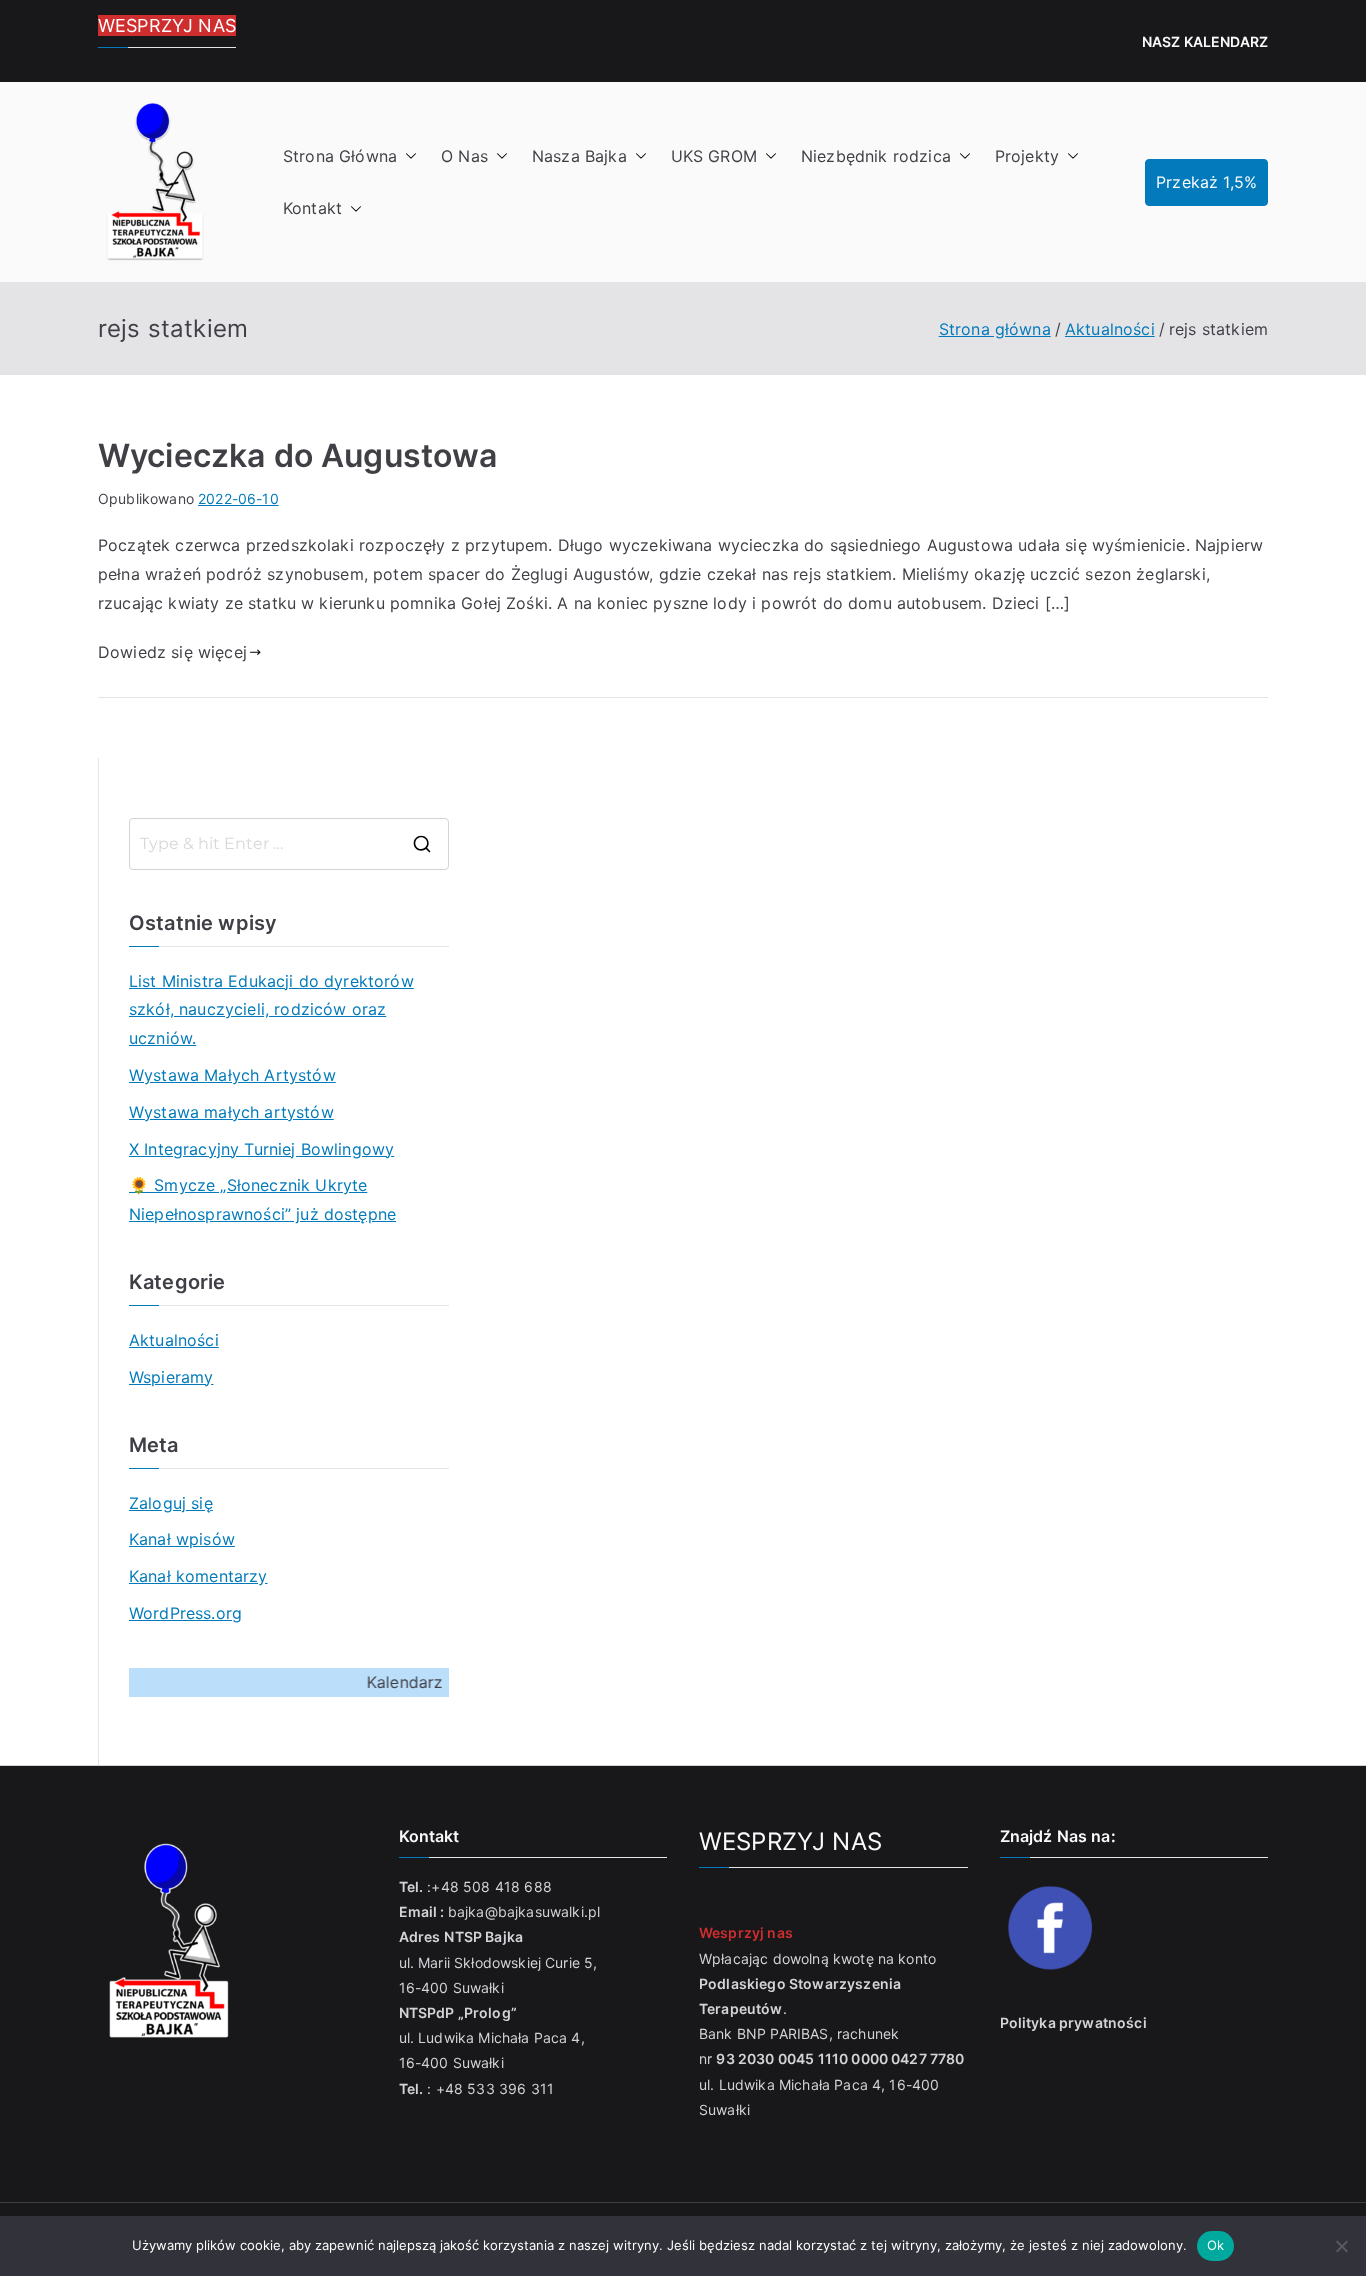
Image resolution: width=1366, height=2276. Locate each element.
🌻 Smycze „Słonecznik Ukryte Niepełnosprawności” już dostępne (262, 1199)
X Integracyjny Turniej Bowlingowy (261, 1149)
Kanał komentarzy (198, 1576)
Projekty (1027, 156)
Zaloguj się (171, 1503)
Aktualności (174, 1340)
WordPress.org (185, 1613)
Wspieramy (171, 1377)
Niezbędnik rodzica (876, 156)
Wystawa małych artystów (231, 1112)
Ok (1216, 2245)
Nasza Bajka (579, 156)
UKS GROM (714, 156)
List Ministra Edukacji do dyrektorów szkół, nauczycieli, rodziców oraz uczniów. (271, 1010)
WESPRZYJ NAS (167, 25)
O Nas (464, 156)
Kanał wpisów (182, 1539)
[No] (1341, 2246)
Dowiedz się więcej (172, 652)
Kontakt (312, 208)
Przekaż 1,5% (1206, 182)
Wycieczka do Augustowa (298, 455)
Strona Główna (340, 156)
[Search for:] (289, 844)
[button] (407, 156)
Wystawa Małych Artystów (232, 1075)
